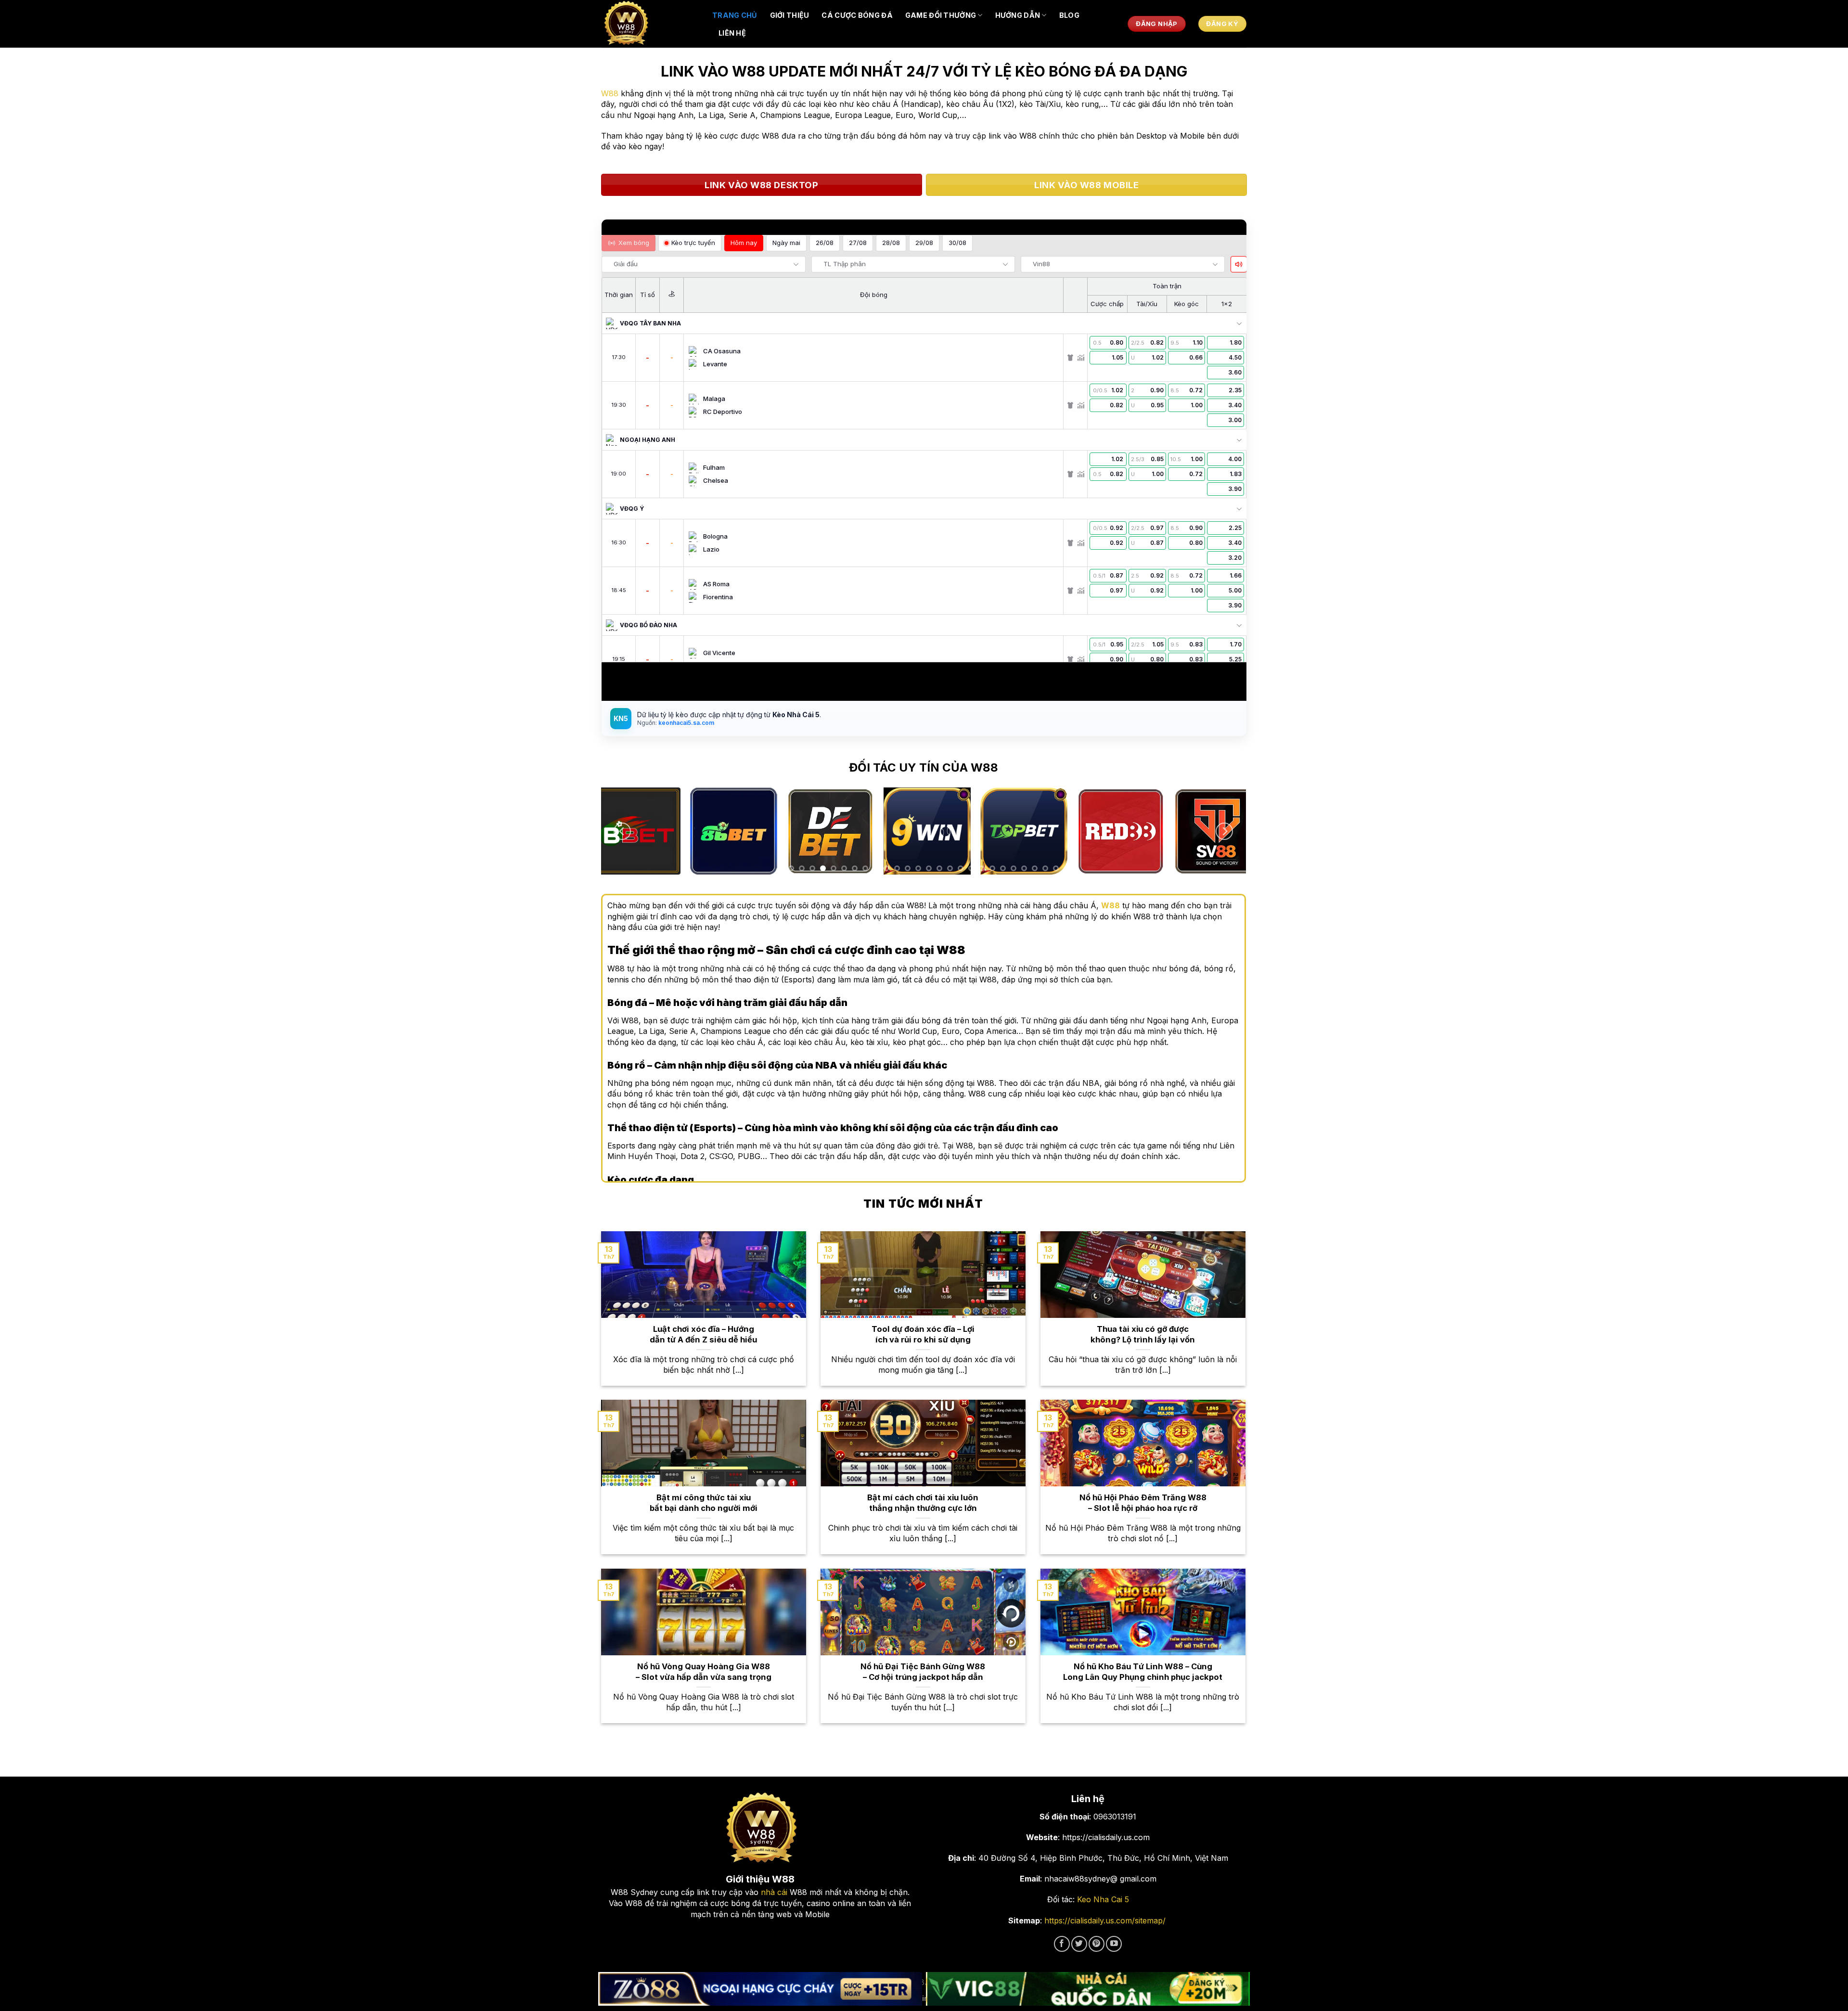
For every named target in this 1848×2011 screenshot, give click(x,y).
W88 (610, 93)
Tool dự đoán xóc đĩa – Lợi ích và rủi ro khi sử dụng (923, 1334)
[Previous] (622, 831)
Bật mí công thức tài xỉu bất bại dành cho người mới (704, 1503)
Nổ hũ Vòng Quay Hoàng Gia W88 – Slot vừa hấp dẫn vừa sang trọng (704, 1672)
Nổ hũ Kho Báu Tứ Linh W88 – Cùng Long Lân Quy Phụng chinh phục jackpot (1143, 1672)
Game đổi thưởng (941, 15)
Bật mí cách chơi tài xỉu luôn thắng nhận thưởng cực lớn (923, 1503)
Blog (1069, 15)
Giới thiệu (790, 15)
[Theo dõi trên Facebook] (1062, 1944)
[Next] (1224, 831)
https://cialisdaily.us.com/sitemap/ (1105, 1921)
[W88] (650, 24)
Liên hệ (732, 33)
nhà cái (774, 1892)
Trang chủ (735, 15)
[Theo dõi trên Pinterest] (1097, 1944)
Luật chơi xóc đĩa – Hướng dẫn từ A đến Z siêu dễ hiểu (703, 1334)
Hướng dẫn (1018, 15)
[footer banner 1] (760, 1989)
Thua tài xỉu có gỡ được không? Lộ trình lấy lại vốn (1143, 1334)
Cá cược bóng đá (857, 15)
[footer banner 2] (1088, 1989)
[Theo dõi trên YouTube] (1114, 1944)
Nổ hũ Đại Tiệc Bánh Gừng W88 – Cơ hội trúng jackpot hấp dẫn (923, 1672)
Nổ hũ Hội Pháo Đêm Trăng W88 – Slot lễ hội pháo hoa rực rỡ (1143, 1503)
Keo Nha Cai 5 (1103, 1899)
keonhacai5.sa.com (686, 723)
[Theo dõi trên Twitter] (1079, 1944)
